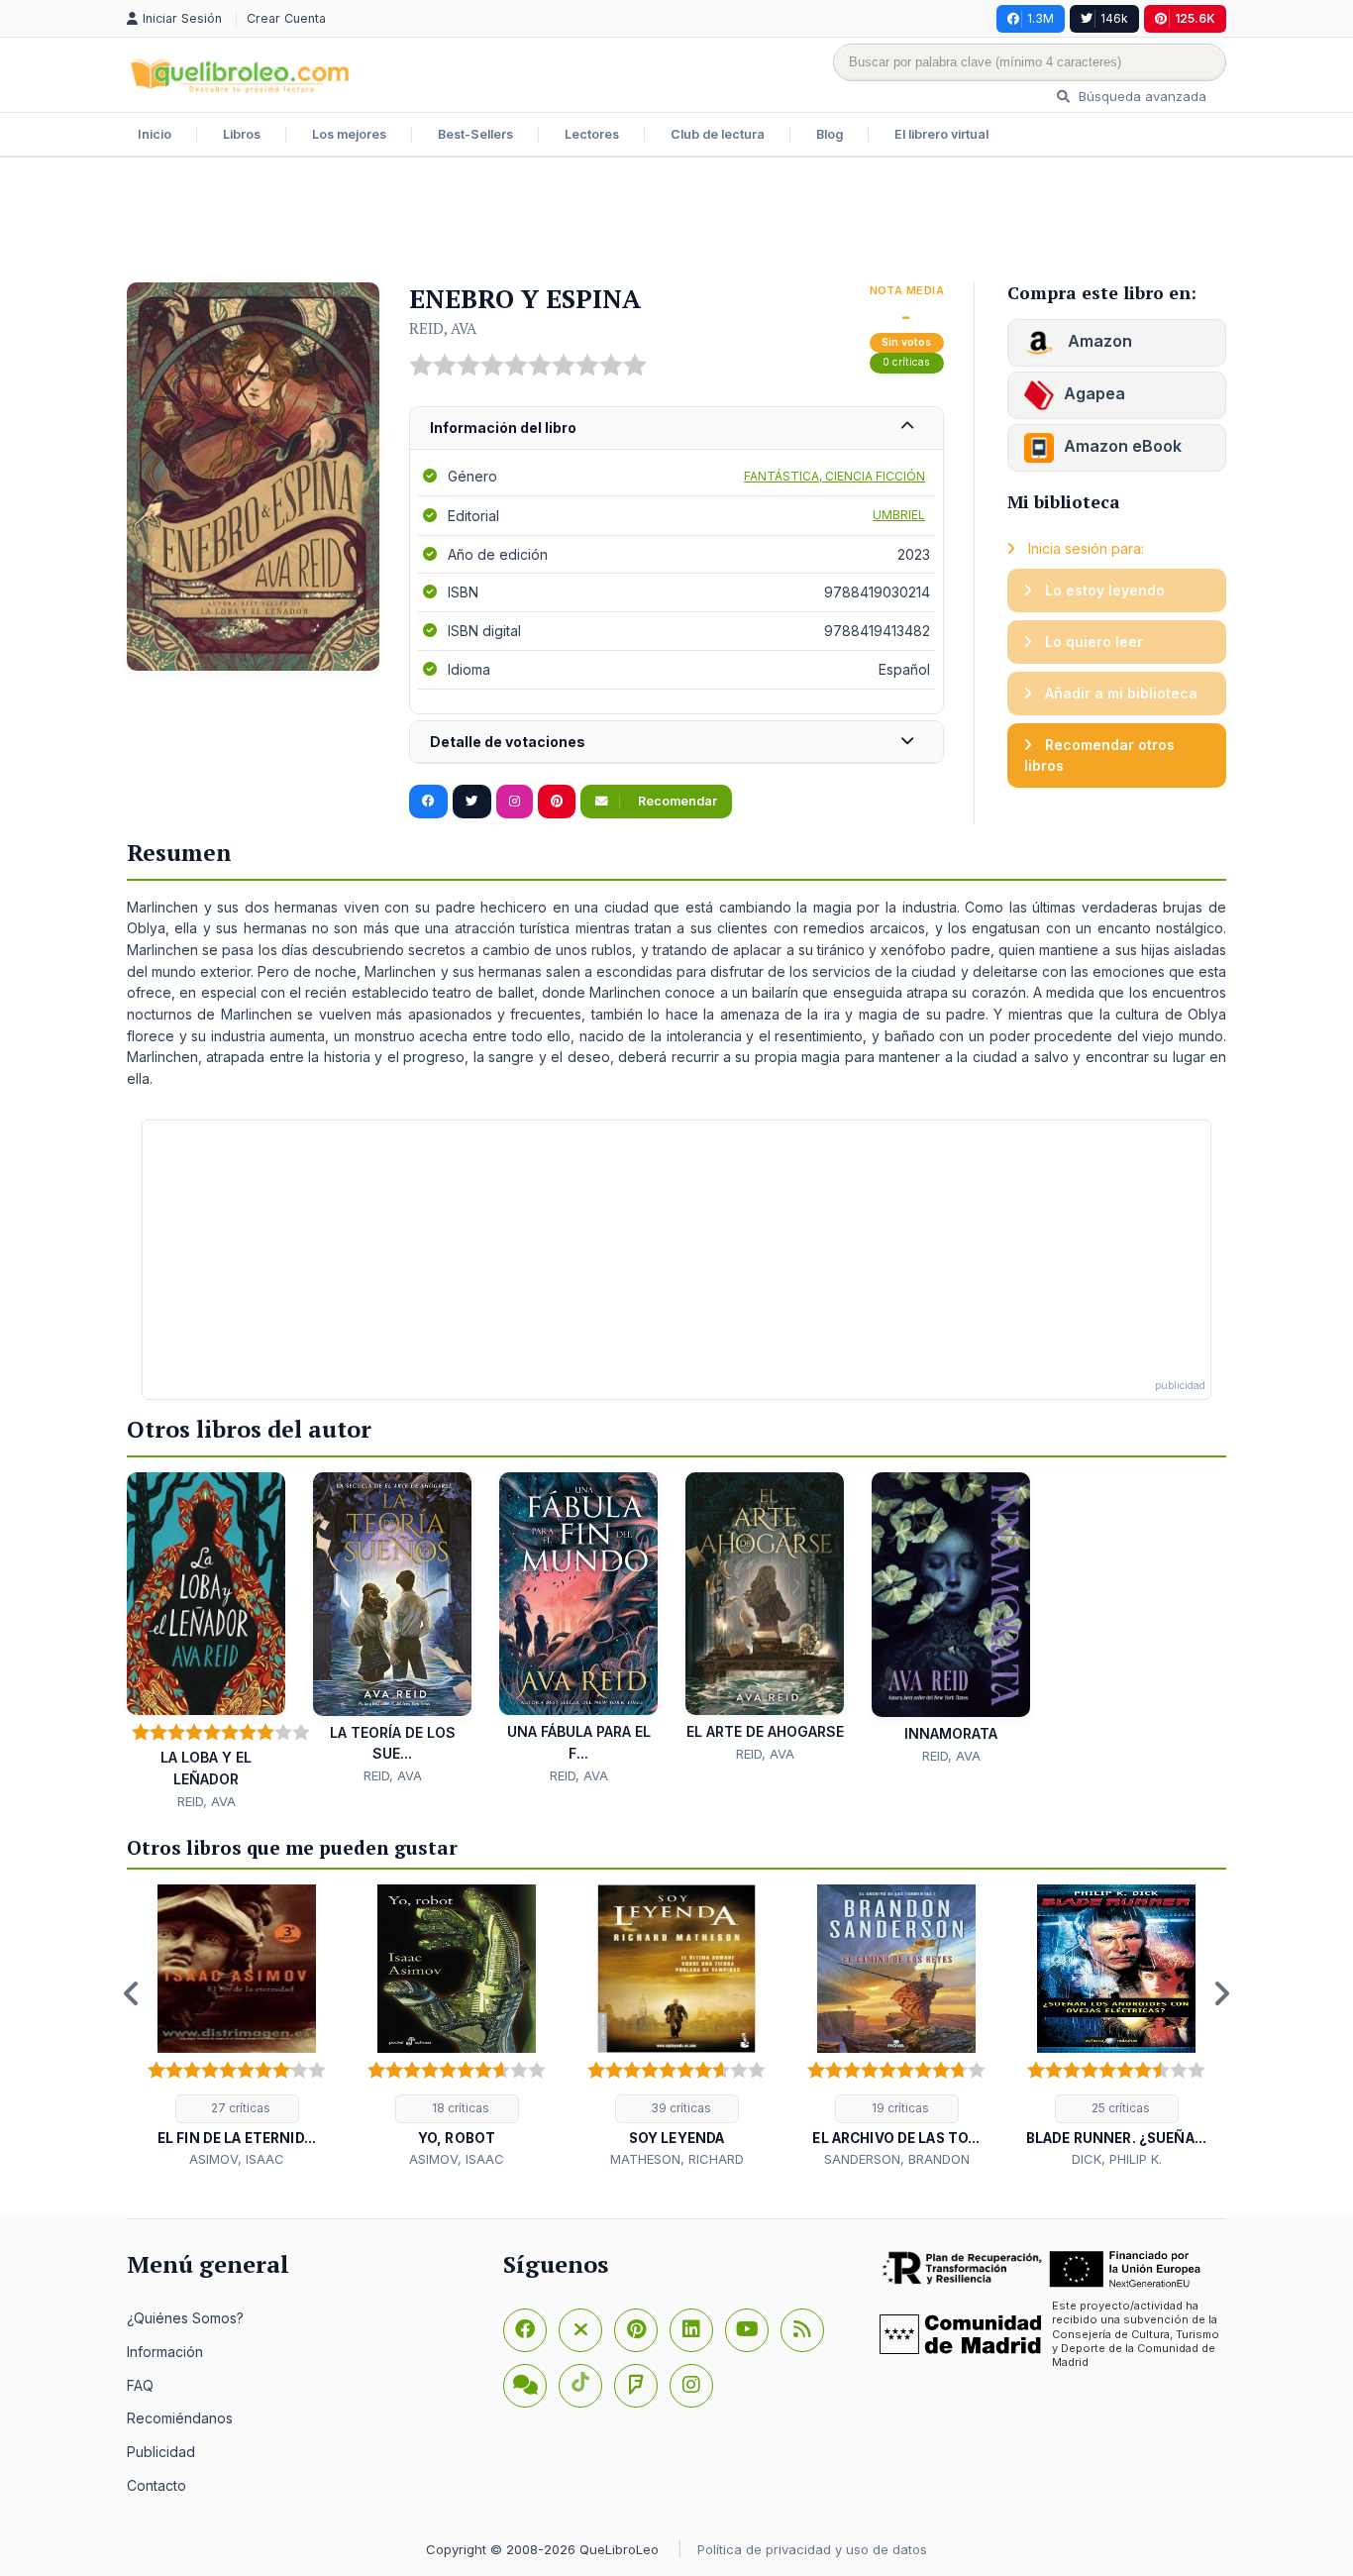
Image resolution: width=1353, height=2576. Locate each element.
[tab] (676, 429)
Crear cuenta (286, 18)
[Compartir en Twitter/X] (472, 802)
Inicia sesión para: (1084, 548)
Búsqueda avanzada (1141, 96)
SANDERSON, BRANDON (897, 2159)
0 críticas (906, 362)
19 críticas (899, 2108)
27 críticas (239, 2108)
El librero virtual (941, 134)
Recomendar (676, 801)
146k (1114, 18)
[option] (237, 2027)
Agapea (1094, 393)
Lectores (592, 134)
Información (165, 2352)
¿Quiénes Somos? (185, 2318)
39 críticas (679, 2108)
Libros (242, 134)
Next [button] (1221, 1993)
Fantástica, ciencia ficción (834, 476)
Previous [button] (132, 1993)
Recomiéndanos (180, 2418)
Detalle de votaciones (508, 742)
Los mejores (349, 134)
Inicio (155, 134)
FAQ (140, 2385)
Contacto (156, 2485)
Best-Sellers (475, 134)
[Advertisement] (676, 222)
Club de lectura (718, 134)
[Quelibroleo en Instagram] (515, 802)
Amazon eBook (1123, 446)
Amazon (1098, 341)
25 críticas (1119, 2108)
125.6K (1195, 18)
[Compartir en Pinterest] (557, 802)
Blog (830, 134)
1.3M (1041, 18)
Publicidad (161, 2452)
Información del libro (503, 428)
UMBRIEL (899, 515)
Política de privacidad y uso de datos (812, 2549)
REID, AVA (443, 328)
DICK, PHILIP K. (1117, 2159)
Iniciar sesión (184, 18)
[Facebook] (525, 2330)
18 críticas (459, 2108)
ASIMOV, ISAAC (237, 2159)
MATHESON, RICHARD (677, 2159)
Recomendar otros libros (1099, 755)
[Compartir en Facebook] (428, 802)
